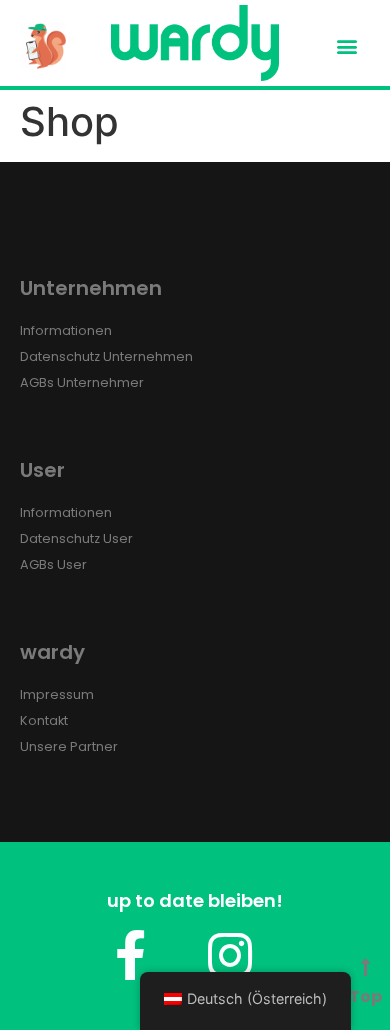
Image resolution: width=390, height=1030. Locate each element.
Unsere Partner (69, 746)
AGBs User (53, 564)
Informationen (66, 330)
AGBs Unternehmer (82, 382)
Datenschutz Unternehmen (106, 356)
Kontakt (44, 720)
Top (365, 996)
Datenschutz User (76, 538)
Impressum (57, 694)
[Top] (366, 968)
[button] (347, 45)
